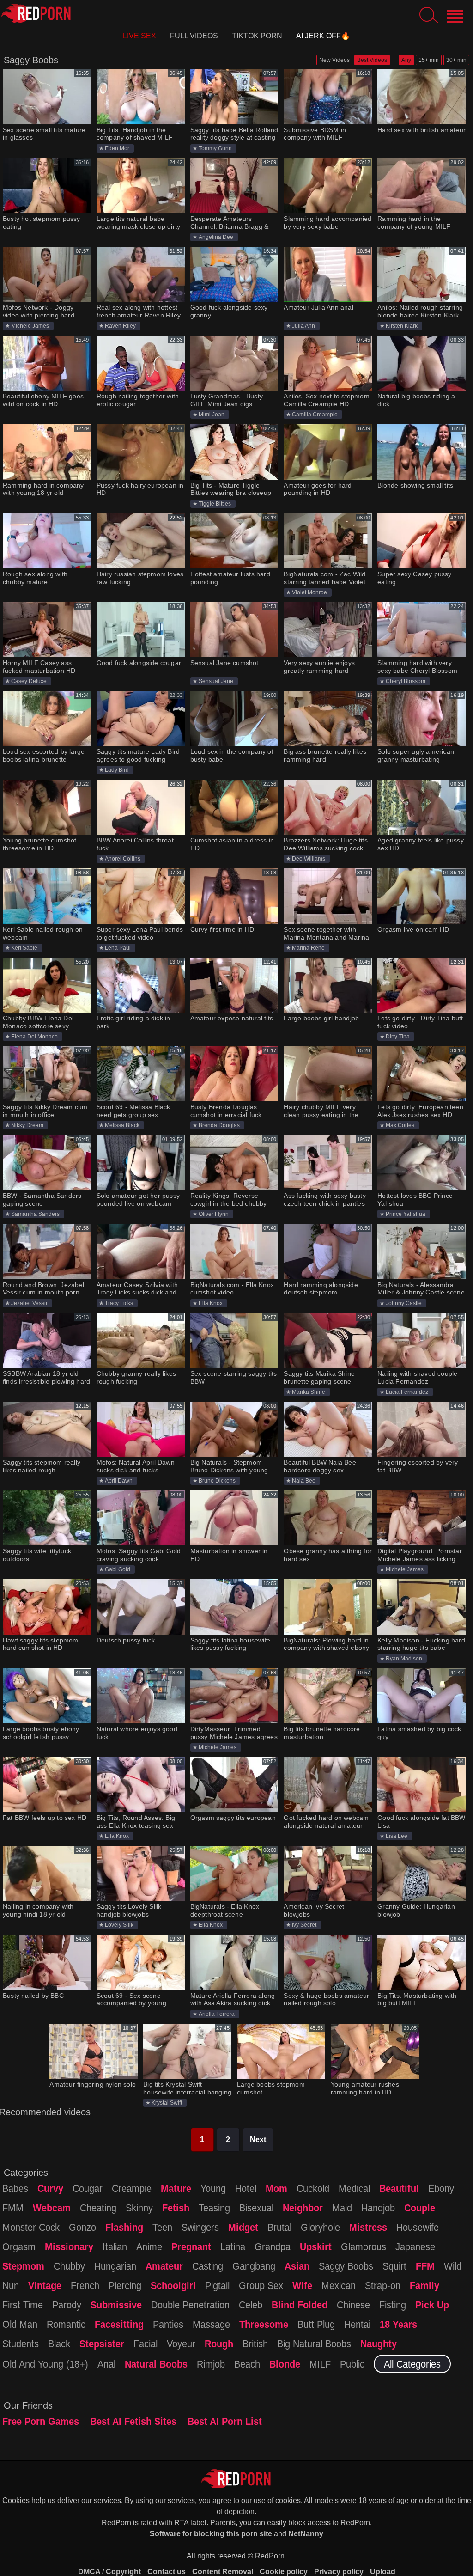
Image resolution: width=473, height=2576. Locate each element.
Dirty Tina (398, 1037)
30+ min (456, 60)
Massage (211, 2324)
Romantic (66, 2324)
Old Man (20, 2324)
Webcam (52, 2208)
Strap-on (383, 2285)
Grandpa (273, 2246)
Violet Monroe (309, 592)
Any (406, 60)
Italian (115, 2246)
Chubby (69, 2266)
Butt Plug (316, 2324)
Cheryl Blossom (406, 681)
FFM (425, 2266)
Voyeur (181, 2344)
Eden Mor (117, 148)
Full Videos (194, 36)
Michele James (30, 326)
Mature (176, 2188)
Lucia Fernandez (407, 1392)
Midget (243, 2227)
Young (213, 2188)
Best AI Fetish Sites (133, 2421)
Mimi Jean (212, 415)
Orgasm (19, 2246)
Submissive (116, 2305)
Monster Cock (31, 2227)
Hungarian (115, 2266)
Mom (276, 2188)
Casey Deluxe (29, 681)
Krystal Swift (167, 2103)
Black (59, 2344)
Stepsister (102, 2344)
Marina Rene (308, 948)
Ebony (441, 2188)
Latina (233, 2246)
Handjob (378, 2208)
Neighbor (303, 2208)
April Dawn (119, 1481)
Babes (15, 2188)
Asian (297, 2266)
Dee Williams (309, 859)
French (85, 2285)
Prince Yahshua (406, 1214)
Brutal (279, 2227)
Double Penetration (190, 2305)
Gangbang (254, 2266)
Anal (106, 2364)
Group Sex (261, 2285)
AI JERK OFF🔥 (323, 36)
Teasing (214, 2208)
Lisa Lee (397, 1836)
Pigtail (217, 2285)
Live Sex (139, 36)
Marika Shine (309, 1392)
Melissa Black (122, 1125)
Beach (247, 2364)
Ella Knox (211, 1303)
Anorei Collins (123, 859)
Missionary (69, 2246)
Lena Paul (118, 948)
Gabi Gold (118, 1569)
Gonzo (82, 2227)
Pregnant (191, 2246)
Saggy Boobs (346, 2266)
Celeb (251, 2305)
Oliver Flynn (214, 1214)
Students (21, 2344)
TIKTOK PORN (257, 36)
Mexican (339, 2285)
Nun (11, 2285)
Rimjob (211, 2364)
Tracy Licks (119, 1303)
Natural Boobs (156, 2364)
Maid (342, 2208)
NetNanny (306, 2534)
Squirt (394, 2266)
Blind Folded (300, 2305)
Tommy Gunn (215, 148)
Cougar (88, 2188)
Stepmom (23, 2266)
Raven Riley (120, 326)
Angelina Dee (216, 237)
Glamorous (364, 2246)
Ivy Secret (304, 1925)
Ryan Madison (404, 1659)
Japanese (415, 2246)
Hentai (357, 2324)
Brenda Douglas (219, 1125)
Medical (354, 2188)
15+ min (429, 60)
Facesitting (119, 2324)
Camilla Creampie (315, 415)
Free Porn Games (41, 2421)
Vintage (45, 2285)
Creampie (132, 2188)
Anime (149, 2246)
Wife (302, 2285)
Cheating (98, 2208)
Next (258, 2140)
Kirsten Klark (402, 326)
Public (352, 2364)
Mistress (368, 2227)
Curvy (50, 2188)
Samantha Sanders (35, 1214)
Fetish (176, 2208)
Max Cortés (400, 1125)
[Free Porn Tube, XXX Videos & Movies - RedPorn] (36, 13)
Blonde (285, 2364)
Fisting (393, 2305)
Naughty (379, 2344)
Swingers (200, 2227)
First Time (23, 2305)
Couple (420, 2208)
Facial (146, 2344)
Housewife (418, 2227)
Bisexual (256, 2208)
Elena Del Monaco (34, 1037)
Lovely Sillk (119, 1925)
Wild (453, 2266)
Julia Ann (303, 326)
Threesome (264, 2324)
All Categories (412, 2364)
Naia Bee (304, 1481)
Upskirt (316, 2246)
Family (424, 2285)
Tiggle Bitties (215, 504)
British (255, 2344)
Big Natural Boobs (314, 2344)
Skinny (139, 2208)
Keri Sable (24, 948)
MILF (320, 2364)
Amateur (164, 2266)
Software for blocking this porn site (211, 2534)
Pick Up (432, 2305)
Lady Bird (117, 770)
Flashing (124, 2227)
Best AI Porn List (225, 2421)
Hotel (246, 2188)
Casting (208, 2266)
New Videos (334, 60)
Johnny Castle (404, 1303)
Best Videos (372, 60)
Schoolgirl (173, 2285)
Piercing (125, 2285)
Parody (67, 2305)
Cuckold (313, 2188)
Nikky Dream (27, 1125)
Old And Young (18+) (45, 2364)
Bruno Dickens (217, 1481)
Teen (162, 2227)
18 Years (398, 2324)
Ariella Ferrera (217, 2014)
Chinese (353, 2305)
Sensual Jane (216, 681)
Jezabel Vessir (29, 1303)
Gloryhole (320, 2227)
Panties (168, 2324)
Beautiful (399, 2188)
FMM (13, 2208)
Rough (219, 2344)
